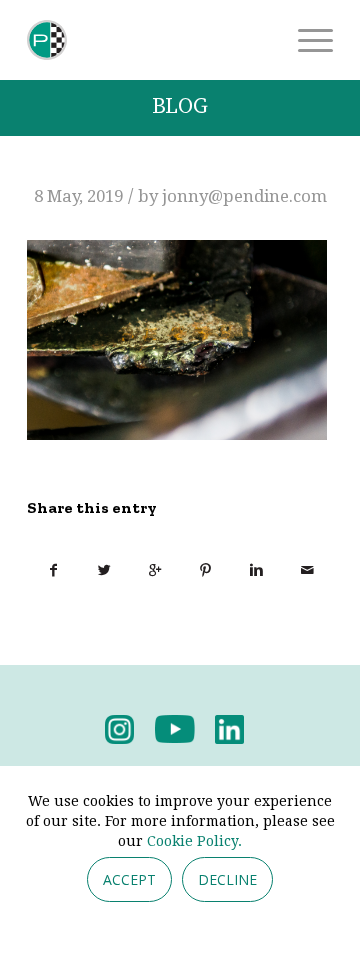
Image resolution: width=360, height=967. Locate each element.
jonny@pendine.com (244, 196)
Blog (180, 106)
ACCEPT (129, 879)
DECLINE (227, 879)
